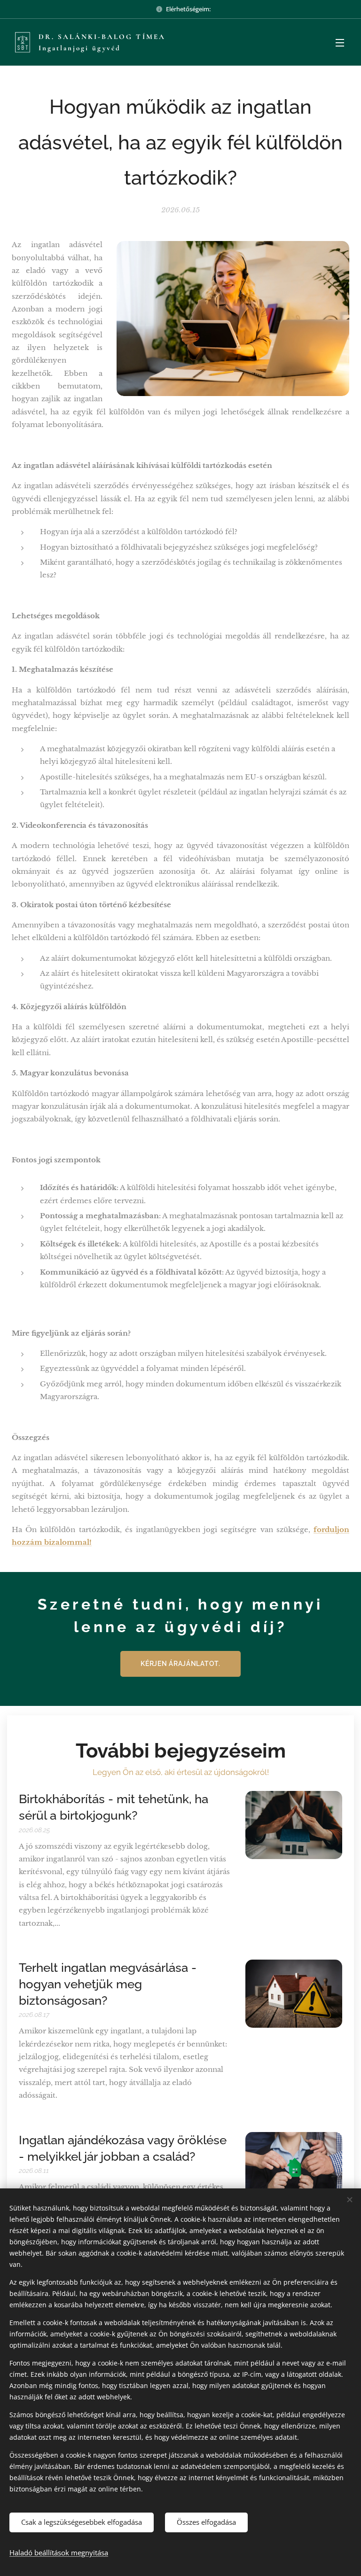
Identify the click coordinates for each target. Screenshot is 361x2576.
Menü (340, 42)
